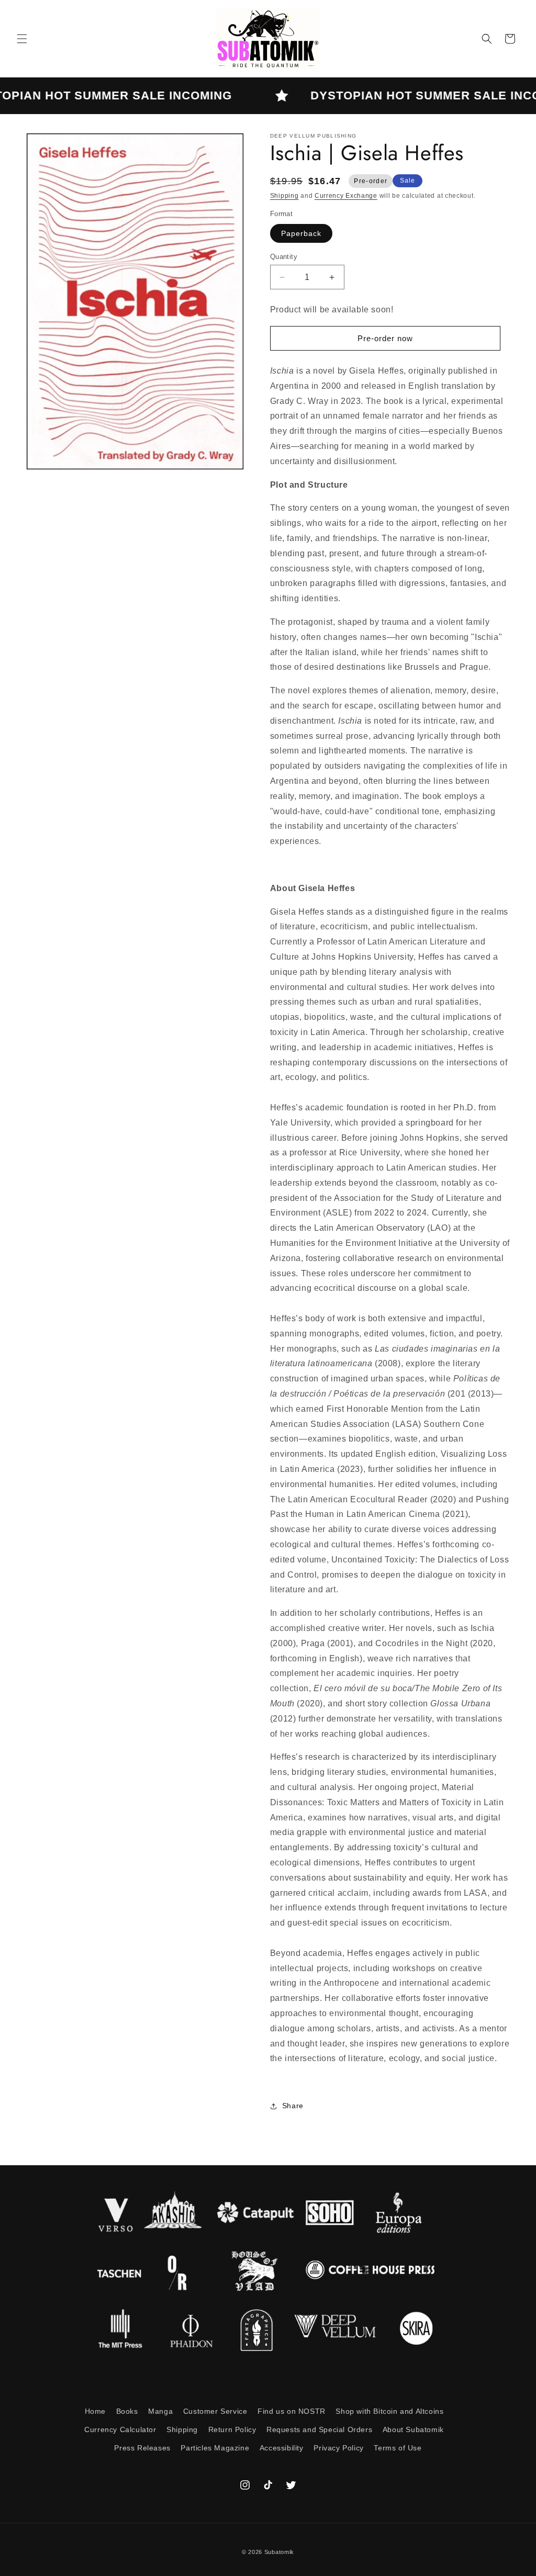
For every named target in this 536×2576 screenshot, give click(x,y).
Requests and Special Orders (319, 2429)
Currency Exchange (346, 196)
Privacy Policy (338, 2448)
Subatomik (279, 2552)
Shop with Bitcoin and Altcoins (389, 2411)
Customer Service (215, 2411)
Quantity (284, 257)
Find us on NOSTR (292, 2411)
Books (127, 2411)
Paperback (301, 233)
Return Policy (232, 2429)
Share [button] (293, 2106)
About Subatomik (413, 2429)
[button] (22, 39)
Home (95, 2411)
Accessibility (282, 2448)
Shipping (284, 196)
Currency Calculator (120, 2429)
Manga (160, 2411)
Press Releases (142, 2448)
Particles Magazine (215, 2448)
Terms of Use (398, 2448)
